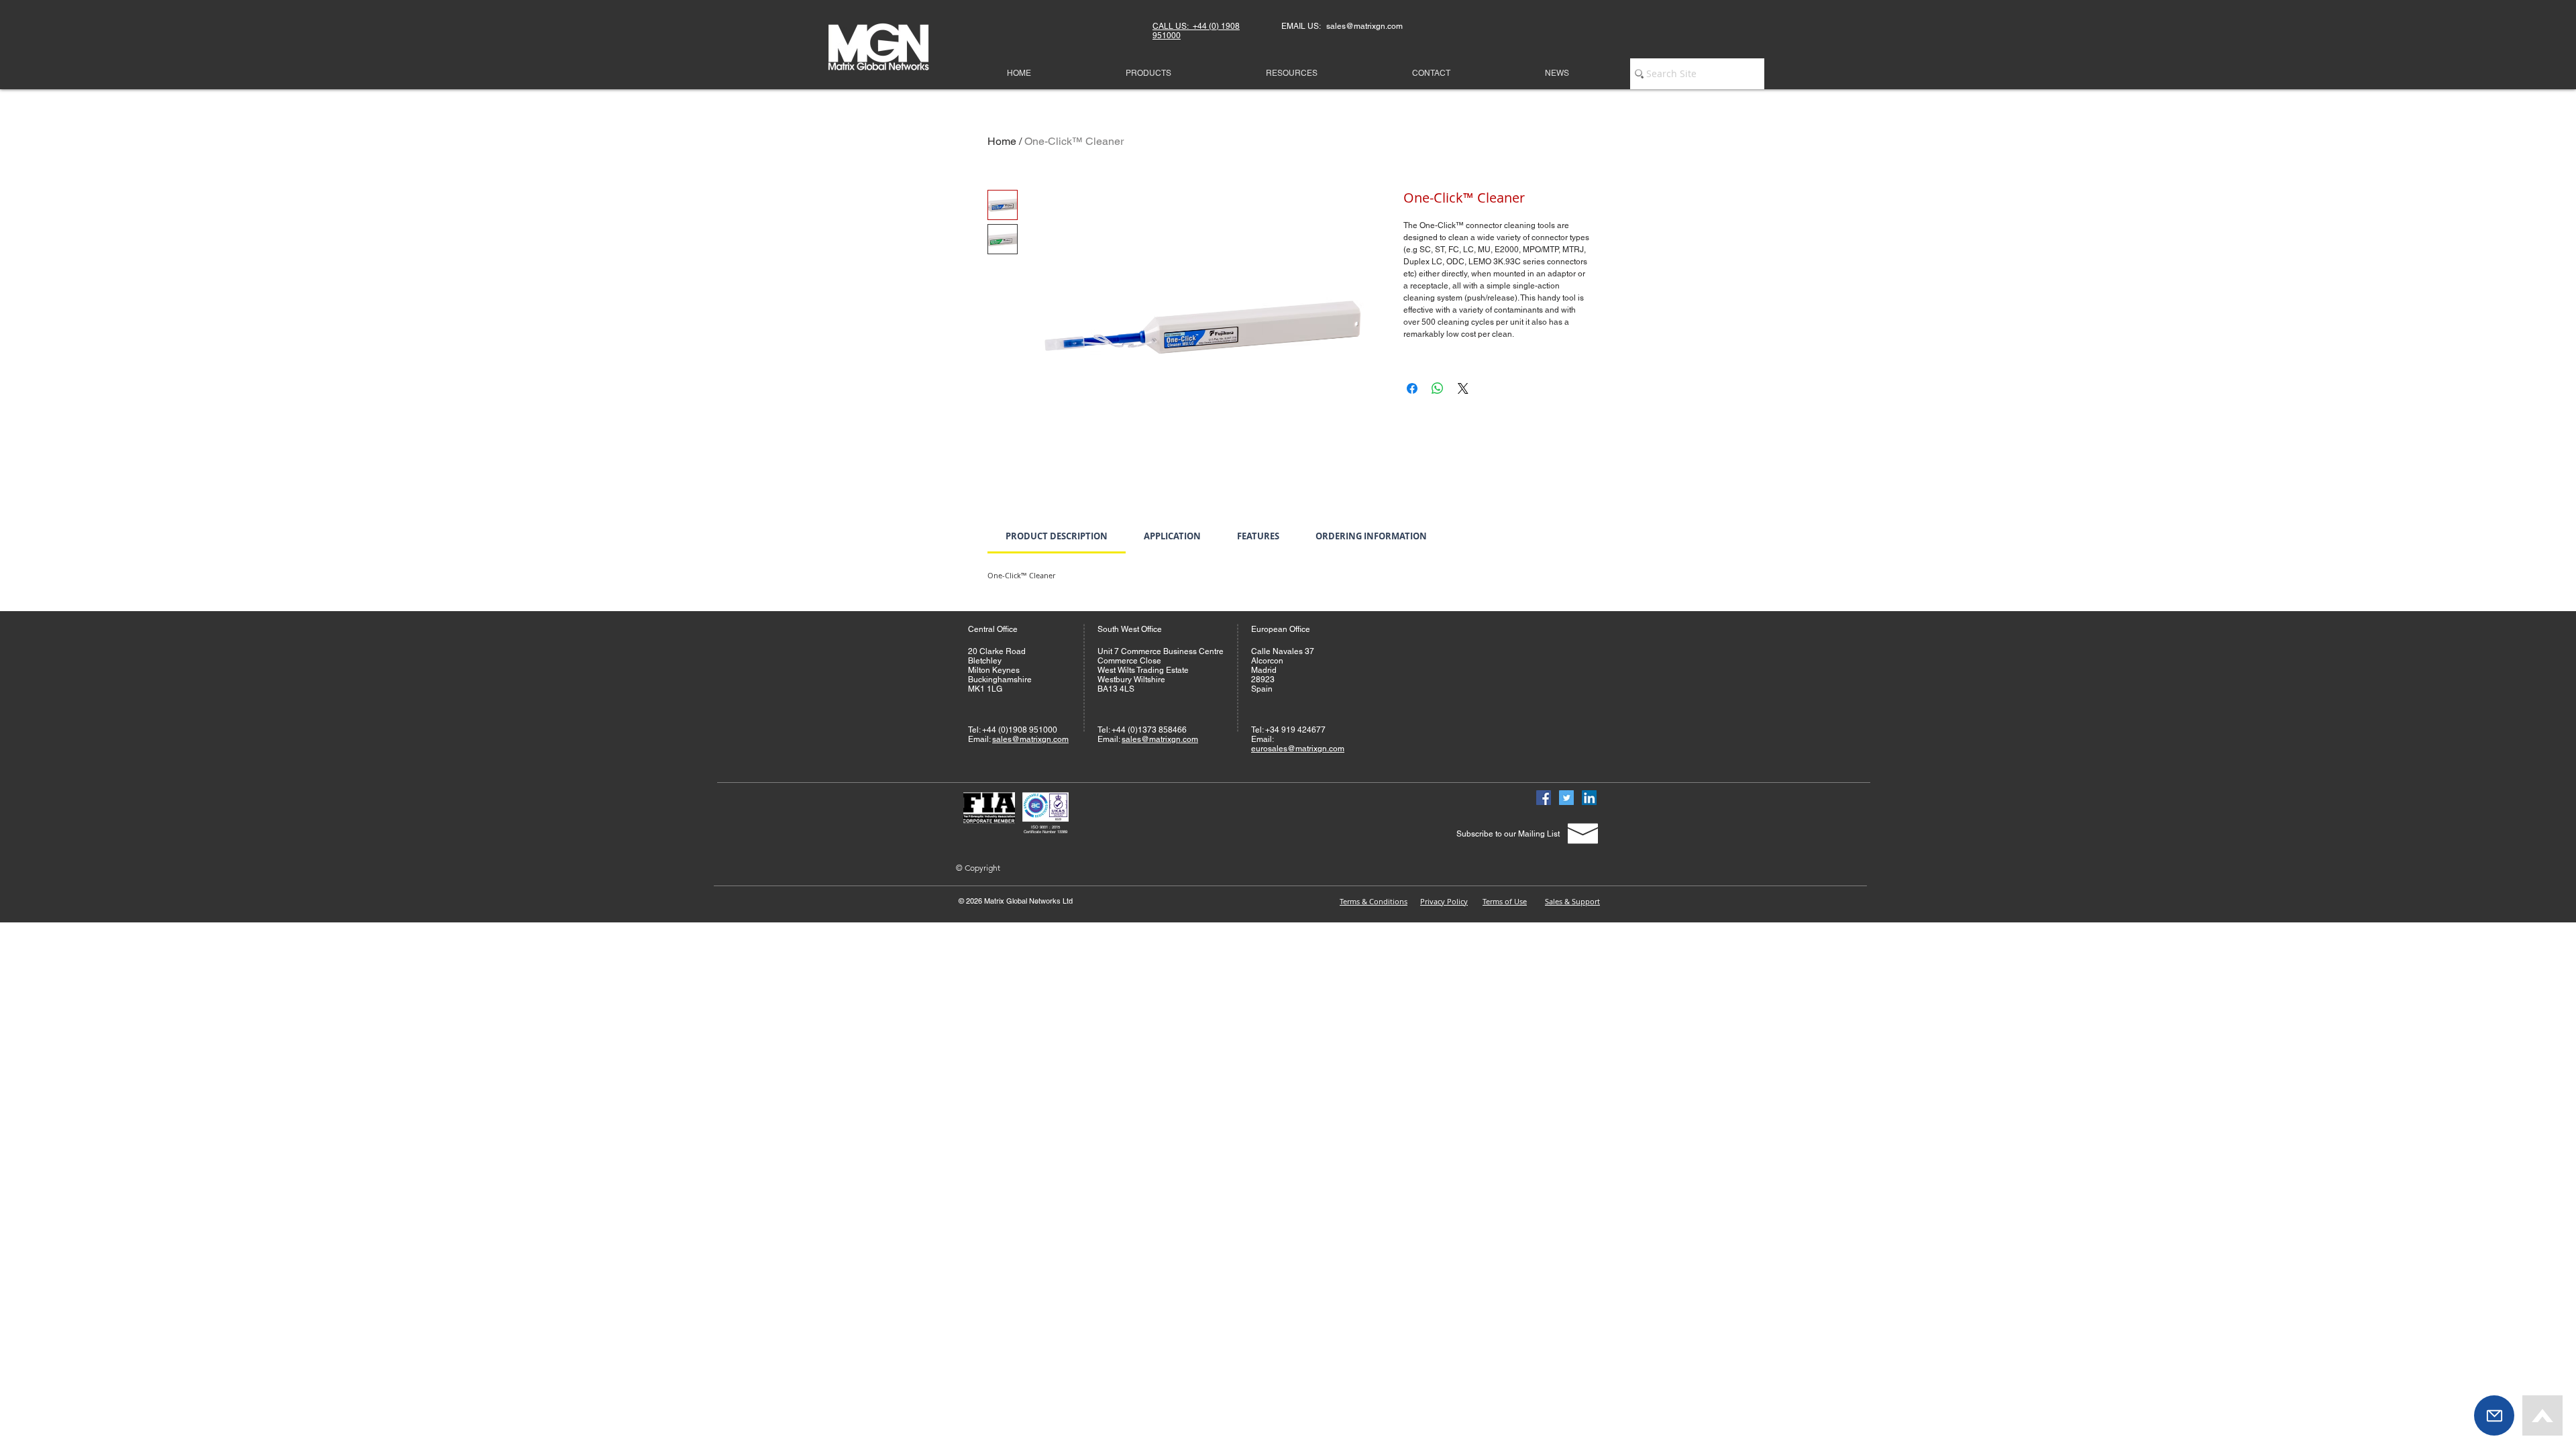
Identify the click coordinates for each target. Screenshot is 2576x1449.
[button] (2494, 1415)
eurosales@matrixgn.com (1298, 749)
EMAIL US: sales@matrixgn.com (1342, 26)
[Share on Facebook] (1412, 388)
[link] (1057, 536)
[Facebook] (1544, 798)
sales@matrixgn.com (1030, 739)
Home (1002, 141)
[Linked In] (1589, 798)
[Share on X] (1463, 388)
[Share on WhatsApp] (1438, 388)
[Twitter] (1566, 798)
